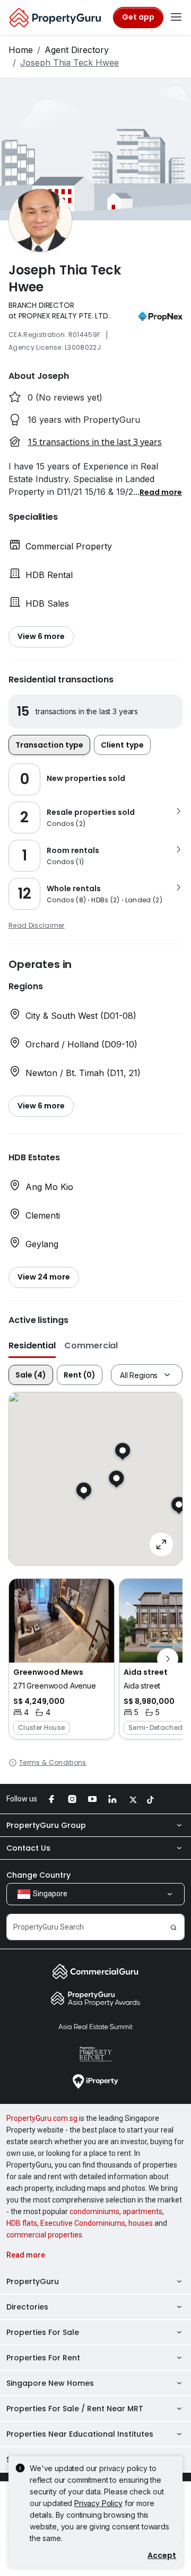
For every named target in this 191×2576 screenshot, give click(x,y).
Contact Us (28, 1848)
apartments (142, 2211)
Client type (122, 745)
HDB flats (22, 2223)
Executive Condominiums (83, 2223)
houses (141, 2223)
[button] (161, 492)
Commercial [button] (91, 1345)
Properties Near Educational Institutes (80, 2434)
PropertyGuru (33, 2281)
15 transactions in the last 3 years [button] (95, 442)
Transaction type (49, 745)
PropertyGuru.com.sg (42, 2118)
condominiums (94, 2211)
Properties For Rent (43, 2358)
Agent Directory (77, 50)
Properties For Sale (43, 2332)
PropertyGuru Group (46, 1825)
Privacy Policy (98, 2503)
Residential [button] (32, 1345)
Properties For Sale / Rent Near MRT (75, 2409)
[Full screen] (161, 1544)
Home (21, 50)
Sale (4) (31, 1375)
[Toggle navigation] (176, 17)
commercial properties (44, 2235)
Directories (27, 2307)
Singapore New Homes (50, 2383)
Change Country (38, 1875)
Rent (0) (80, 1375)
